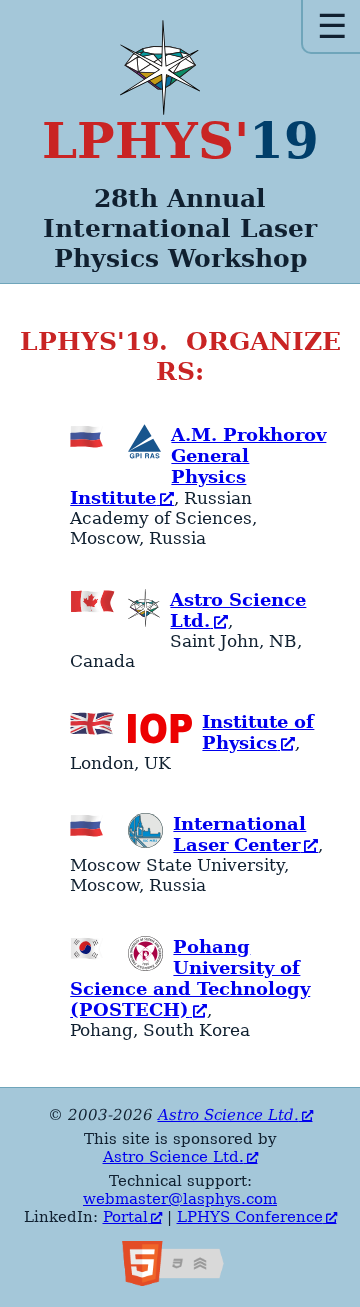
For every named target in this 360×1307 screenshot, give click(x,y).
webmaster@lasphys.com (180, 1199)
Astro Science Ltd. (228, 1115)
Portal (125, 1217)
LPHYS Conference (250, 1217)
